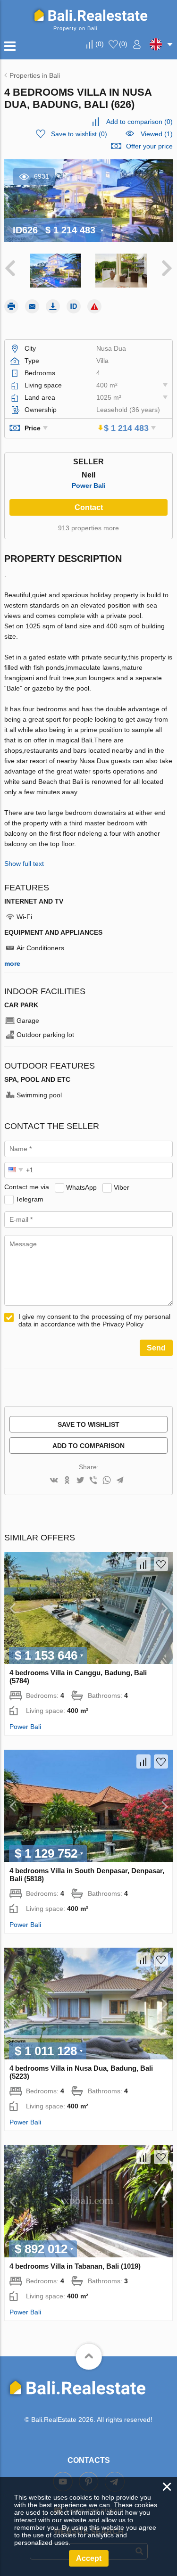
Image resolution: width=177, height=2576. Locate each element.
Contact (89, 507)
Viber (122, 1187)
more (12, 963)
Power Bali (89, 486)
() (100, 44)
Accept (89, 2558)
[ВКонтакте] (54, 1481)
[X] (80, 1481)
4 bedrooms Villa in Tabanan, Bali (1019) (75, 2266)
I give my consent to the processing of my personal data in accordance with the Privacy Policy (94, 1320)
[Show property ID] (74, 306)
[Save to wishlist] (161, 1564)
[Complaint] (94, 306)
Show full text (24, 864)
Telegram (29, 1199)
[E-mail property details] (32, 306)
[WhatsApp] (107, 1481)
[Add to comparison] (143, 1564)
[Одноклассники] (67, 1481)
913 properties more (88, 528)
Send (156, 1348)
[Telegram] (120, 1481)
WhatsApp (81, 1187)
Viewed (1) (157, 134)
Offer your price (149, 146)
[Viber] (93, 1481)
